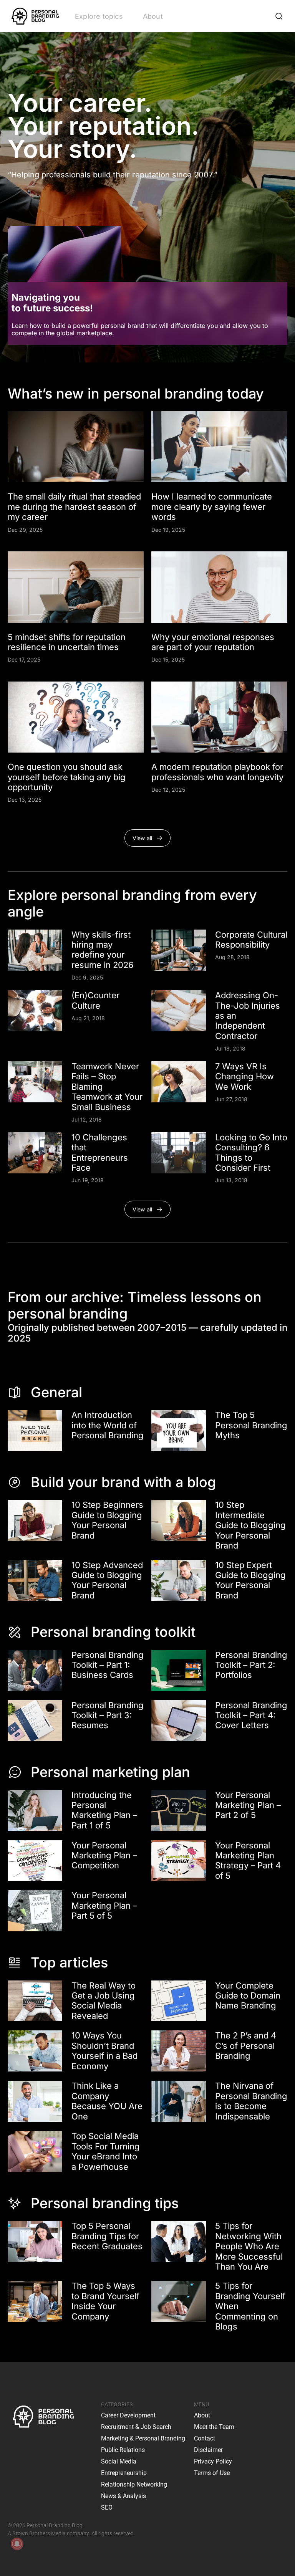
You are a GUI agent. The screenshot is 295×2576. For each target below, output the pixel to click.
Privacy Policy (213, 2461)
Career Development (128, 2415)
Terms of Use (212, 2473)
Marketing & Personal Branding (143, 2438)
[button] (148, 838)
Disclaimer (208, 2450)
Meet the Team (214, 2427)
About (153, 16)
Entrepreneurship (124, 2473)
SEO (107, 2507)
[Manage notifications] (17, 2544)
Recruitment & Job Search (136, 2427)
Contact (205, 2438)
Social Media (119, 2461)
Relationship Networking (134, 2484)
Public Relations (123, 2450)
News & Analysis (123, 2496)
